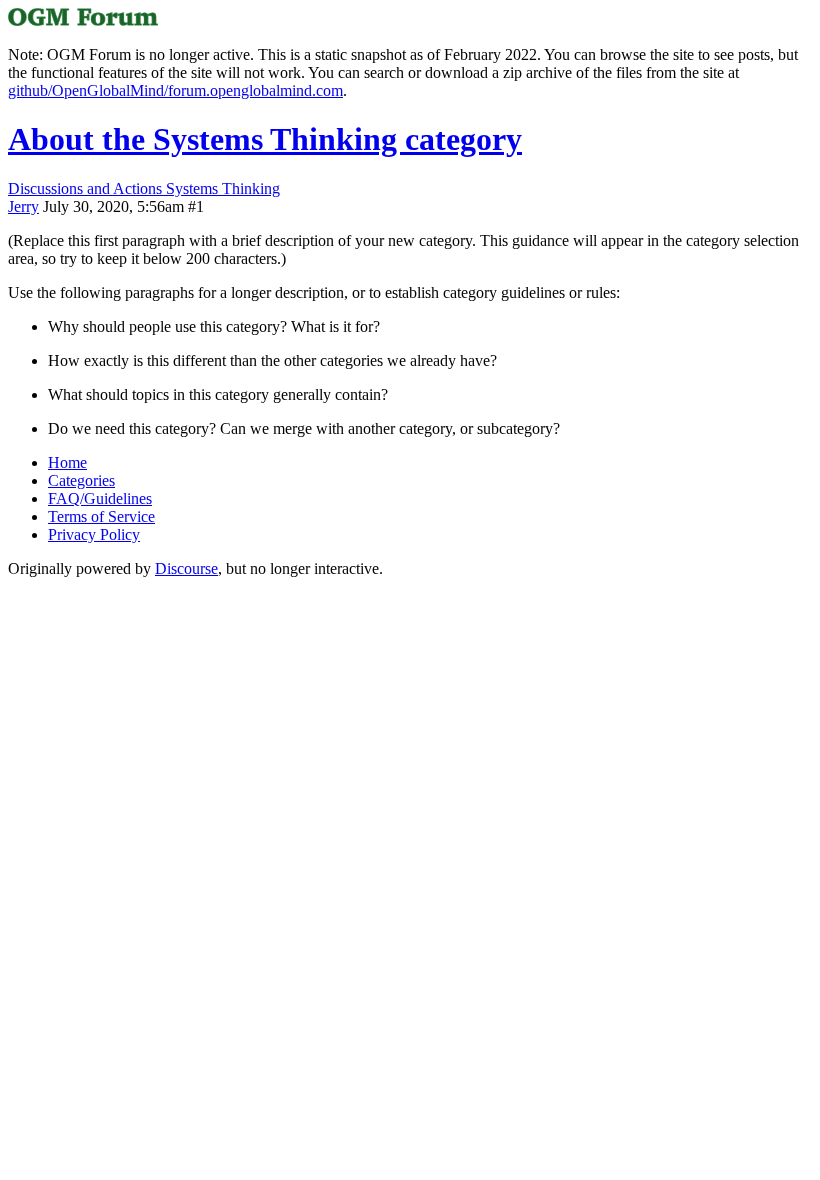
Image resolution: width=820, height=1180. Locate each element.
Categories (81, 480)
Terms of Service (101, 516)
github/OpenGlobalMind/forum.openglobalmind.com (175, 90)
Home (67, 462)
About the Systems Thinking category (265, 139)
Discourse (186, 568)
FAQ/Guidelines (100, 498)
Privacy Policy (94, 534)
